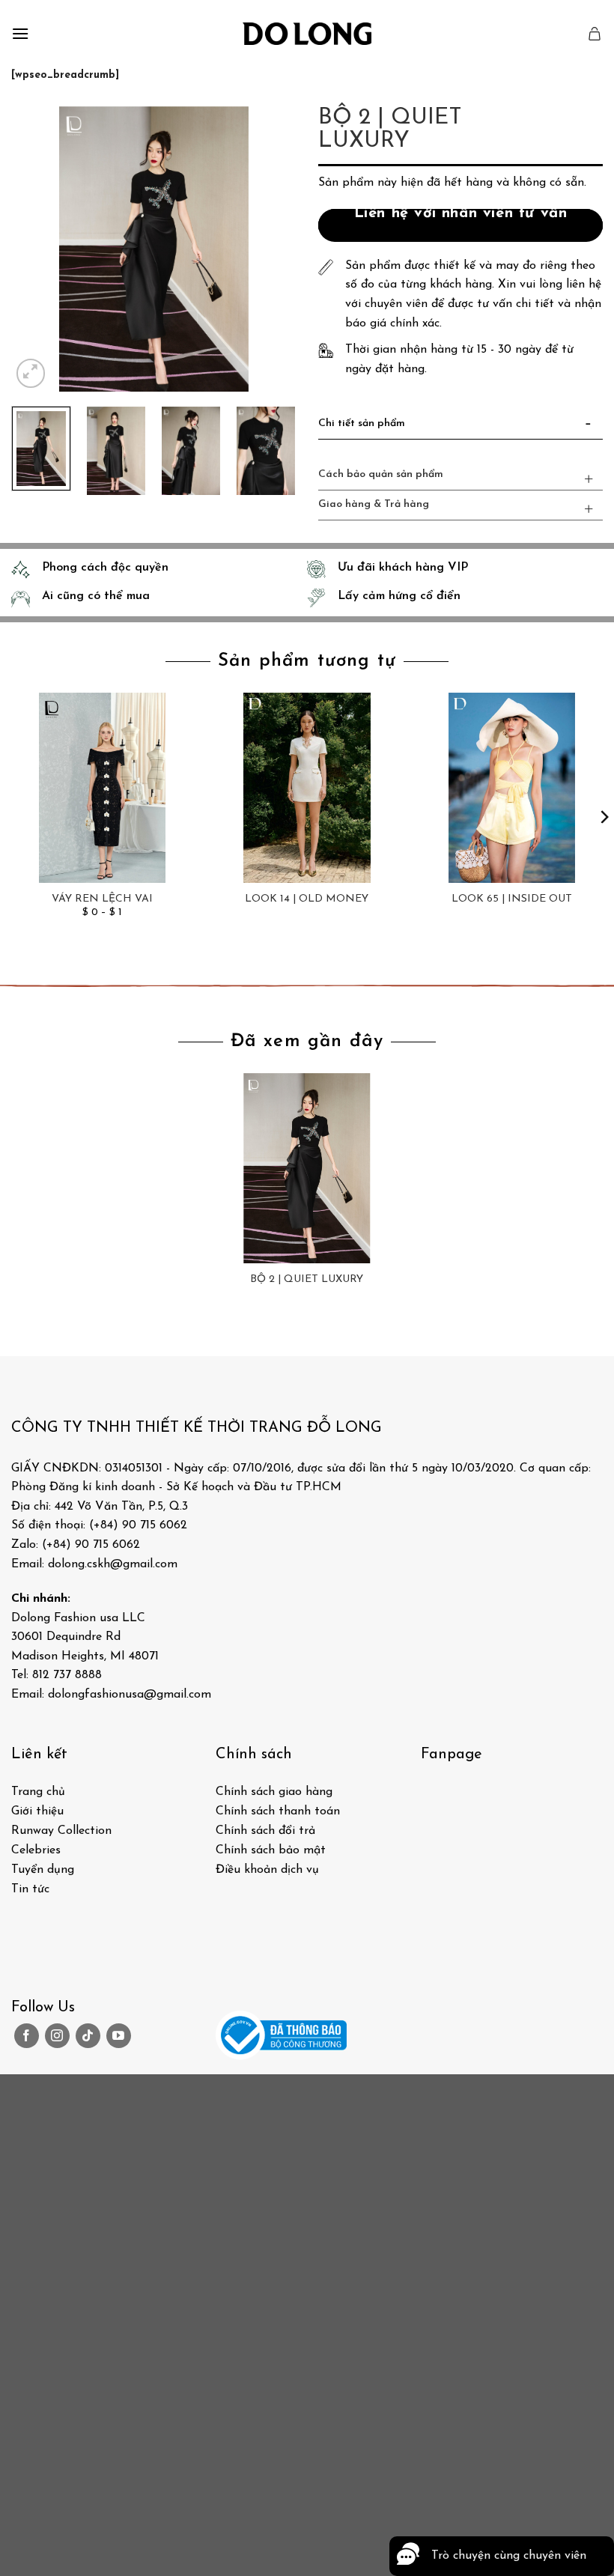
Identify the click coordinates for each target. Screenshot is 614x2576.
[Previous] (36, 249)
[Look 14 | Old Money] (307, 788)
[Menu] (20, 33)
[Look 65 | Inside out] (511, 788)
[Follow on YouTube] (119, 2036)
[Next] (271, 249)
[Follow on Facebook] (27, 2036)
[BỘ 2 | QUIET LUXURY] (307, 1168)
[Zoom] (31, 373)
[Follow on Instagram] (57, 2036)
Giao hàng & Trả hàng (374, 504)
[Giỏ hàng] (595, 34)
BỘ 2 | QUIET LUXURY (307, 1279)
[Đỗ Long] (307, 34)
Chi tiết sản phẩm (362, 423)
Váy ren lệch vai (102, 899)
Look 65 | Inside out (512, 899)
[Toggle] (589, 427)
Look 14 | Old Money (307, 899)
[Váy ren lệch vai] (103, 788)
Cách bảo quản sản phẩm (381, 474)
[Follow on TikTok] (88, 2036)
